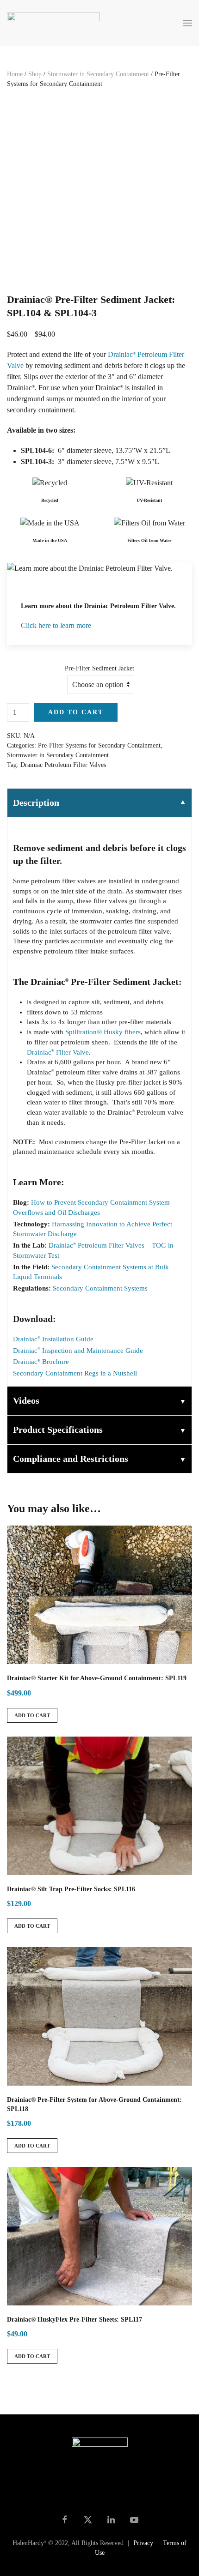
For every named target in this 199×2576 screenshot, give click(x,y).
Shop (35, 74)
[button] (187, 23)
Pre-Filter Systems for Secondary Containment (99, 745)
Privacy (143, 2543)
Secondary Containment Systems (100, 1288)
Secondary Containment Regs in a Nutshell (75, 1373)
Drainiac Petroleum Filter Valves (63, 765)
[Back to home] (55, 23)
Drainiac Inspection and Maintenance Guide (78, 1351)
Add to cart (76, 712)
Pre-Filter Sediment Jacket (99, 668)
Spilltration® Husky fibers (103, 1032)
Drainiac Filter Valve (58, 1052)
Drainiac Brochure (41, 1362)
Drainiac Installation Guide (53, 1339)
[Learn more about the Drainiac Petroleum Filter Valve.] (99, 604)
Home (15, 74)
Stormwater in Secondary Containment (98, 74)
